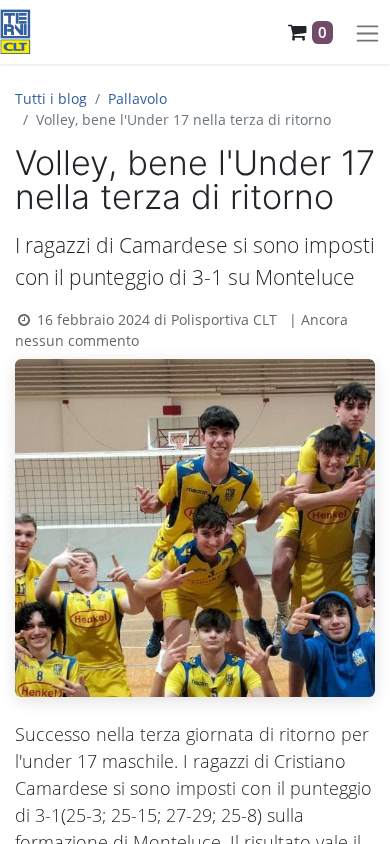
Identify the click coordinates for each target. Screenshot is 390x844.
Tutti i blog (51, 98)
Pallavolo (137, 98)
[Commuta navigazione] (367, 32)
